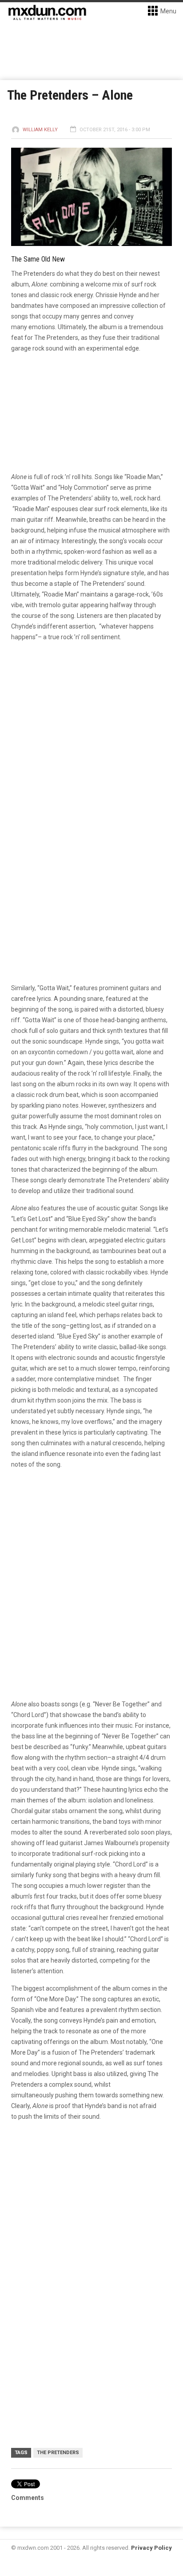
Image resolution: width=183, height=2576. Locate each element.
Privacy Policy (151, 2548)
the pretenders (58, 2453)
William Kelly (40, 130)
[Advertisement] (91, 2227)
